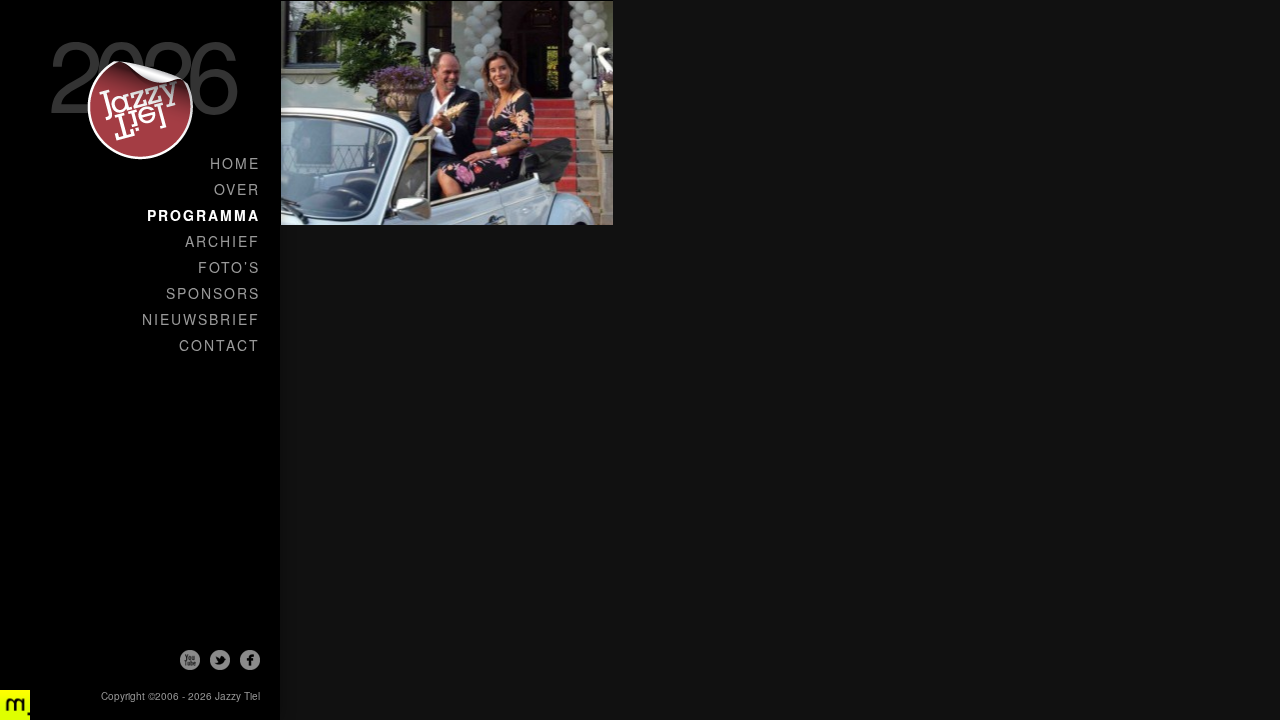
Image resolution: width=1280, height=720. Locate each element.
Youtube (190, 660)
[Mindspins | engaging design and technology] (15, 705)
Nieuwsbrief (201, 319)
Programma (203, 215)
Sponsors (213, 293)
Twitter (220, 660)
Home (235, 163)
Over (237, 189)
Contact (219, 345)
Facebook (250, 660)
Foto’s (229, 267)
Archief (222, 241)
